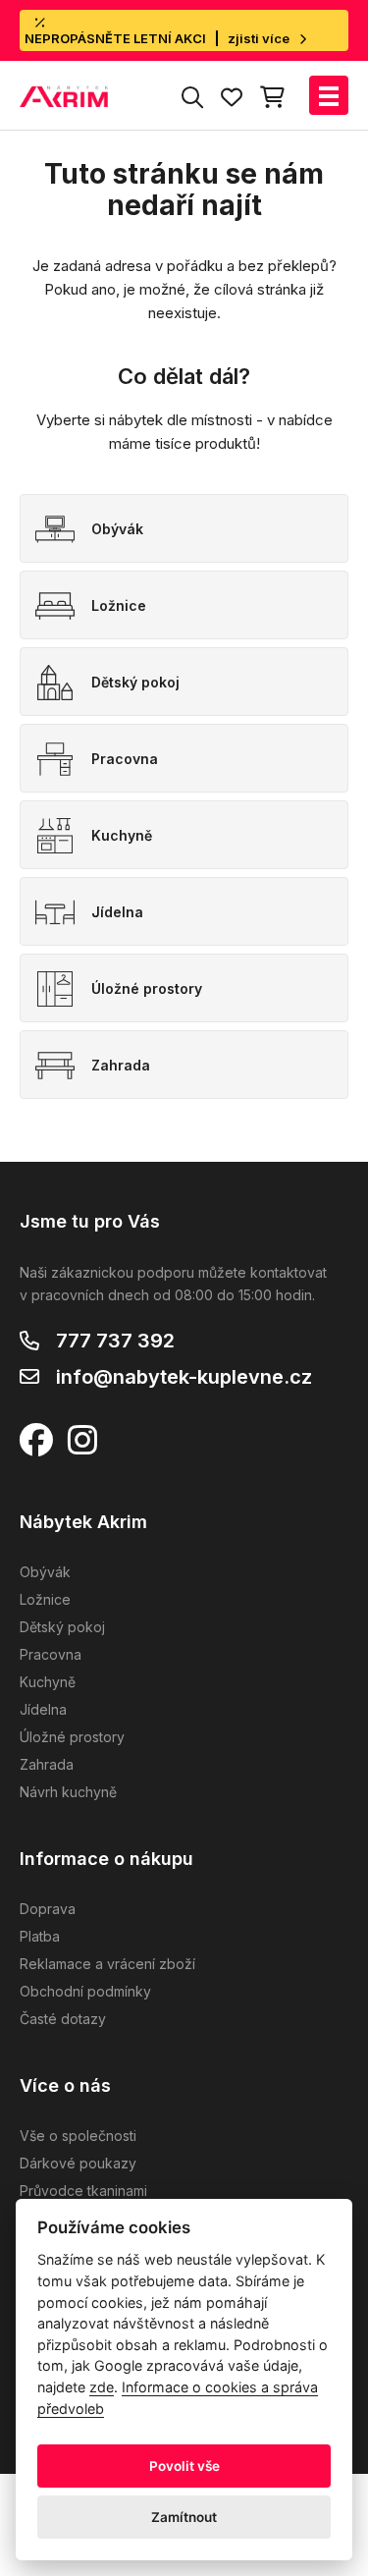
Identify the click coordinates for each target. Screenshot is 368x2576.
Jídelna (43, 1709)
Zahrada (47, 1764)
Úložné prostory (72, 1737)
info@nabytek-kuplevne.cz (184, 1377)
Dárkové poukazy (78, 2163)
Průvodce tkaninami (83, 2191)
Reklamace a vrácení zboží (107, 1964)
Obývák (45, 1572)
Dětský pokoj (62, 1627)
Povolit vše (184, 2466)
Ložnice (45, 1599)
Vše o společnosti (78, 2136)
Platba (40, 1936)
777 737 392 (115, 1341)
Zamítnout (184, 2517)
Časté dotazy (63, 2019)
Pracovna (51, 1654)
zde (102, 2387)
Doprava (48, 1909)
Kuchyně (48, 1682)
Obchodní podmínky (85, 1991)
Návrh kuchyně (68, 1792)
